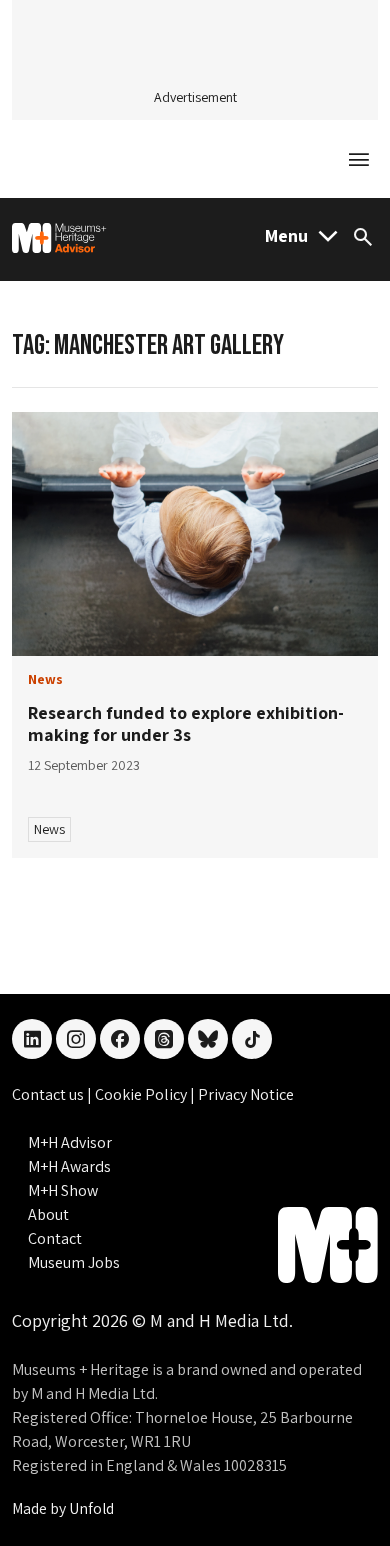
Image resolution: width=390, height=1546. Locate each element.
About (48, 1214)
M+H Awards (69, 1166)
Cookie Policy (142, 1094)
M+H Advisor (70, 1142)
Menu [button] (286, 235)
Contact (55, 1238)
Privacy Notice (246, 1094)
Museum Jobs (74, 1262)
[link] (195, 534)
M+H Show (63, 1190)
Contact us (49, 1094)
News (49, 829)
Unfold (91, 1508)
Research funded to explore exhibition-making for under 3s (186, 723)
